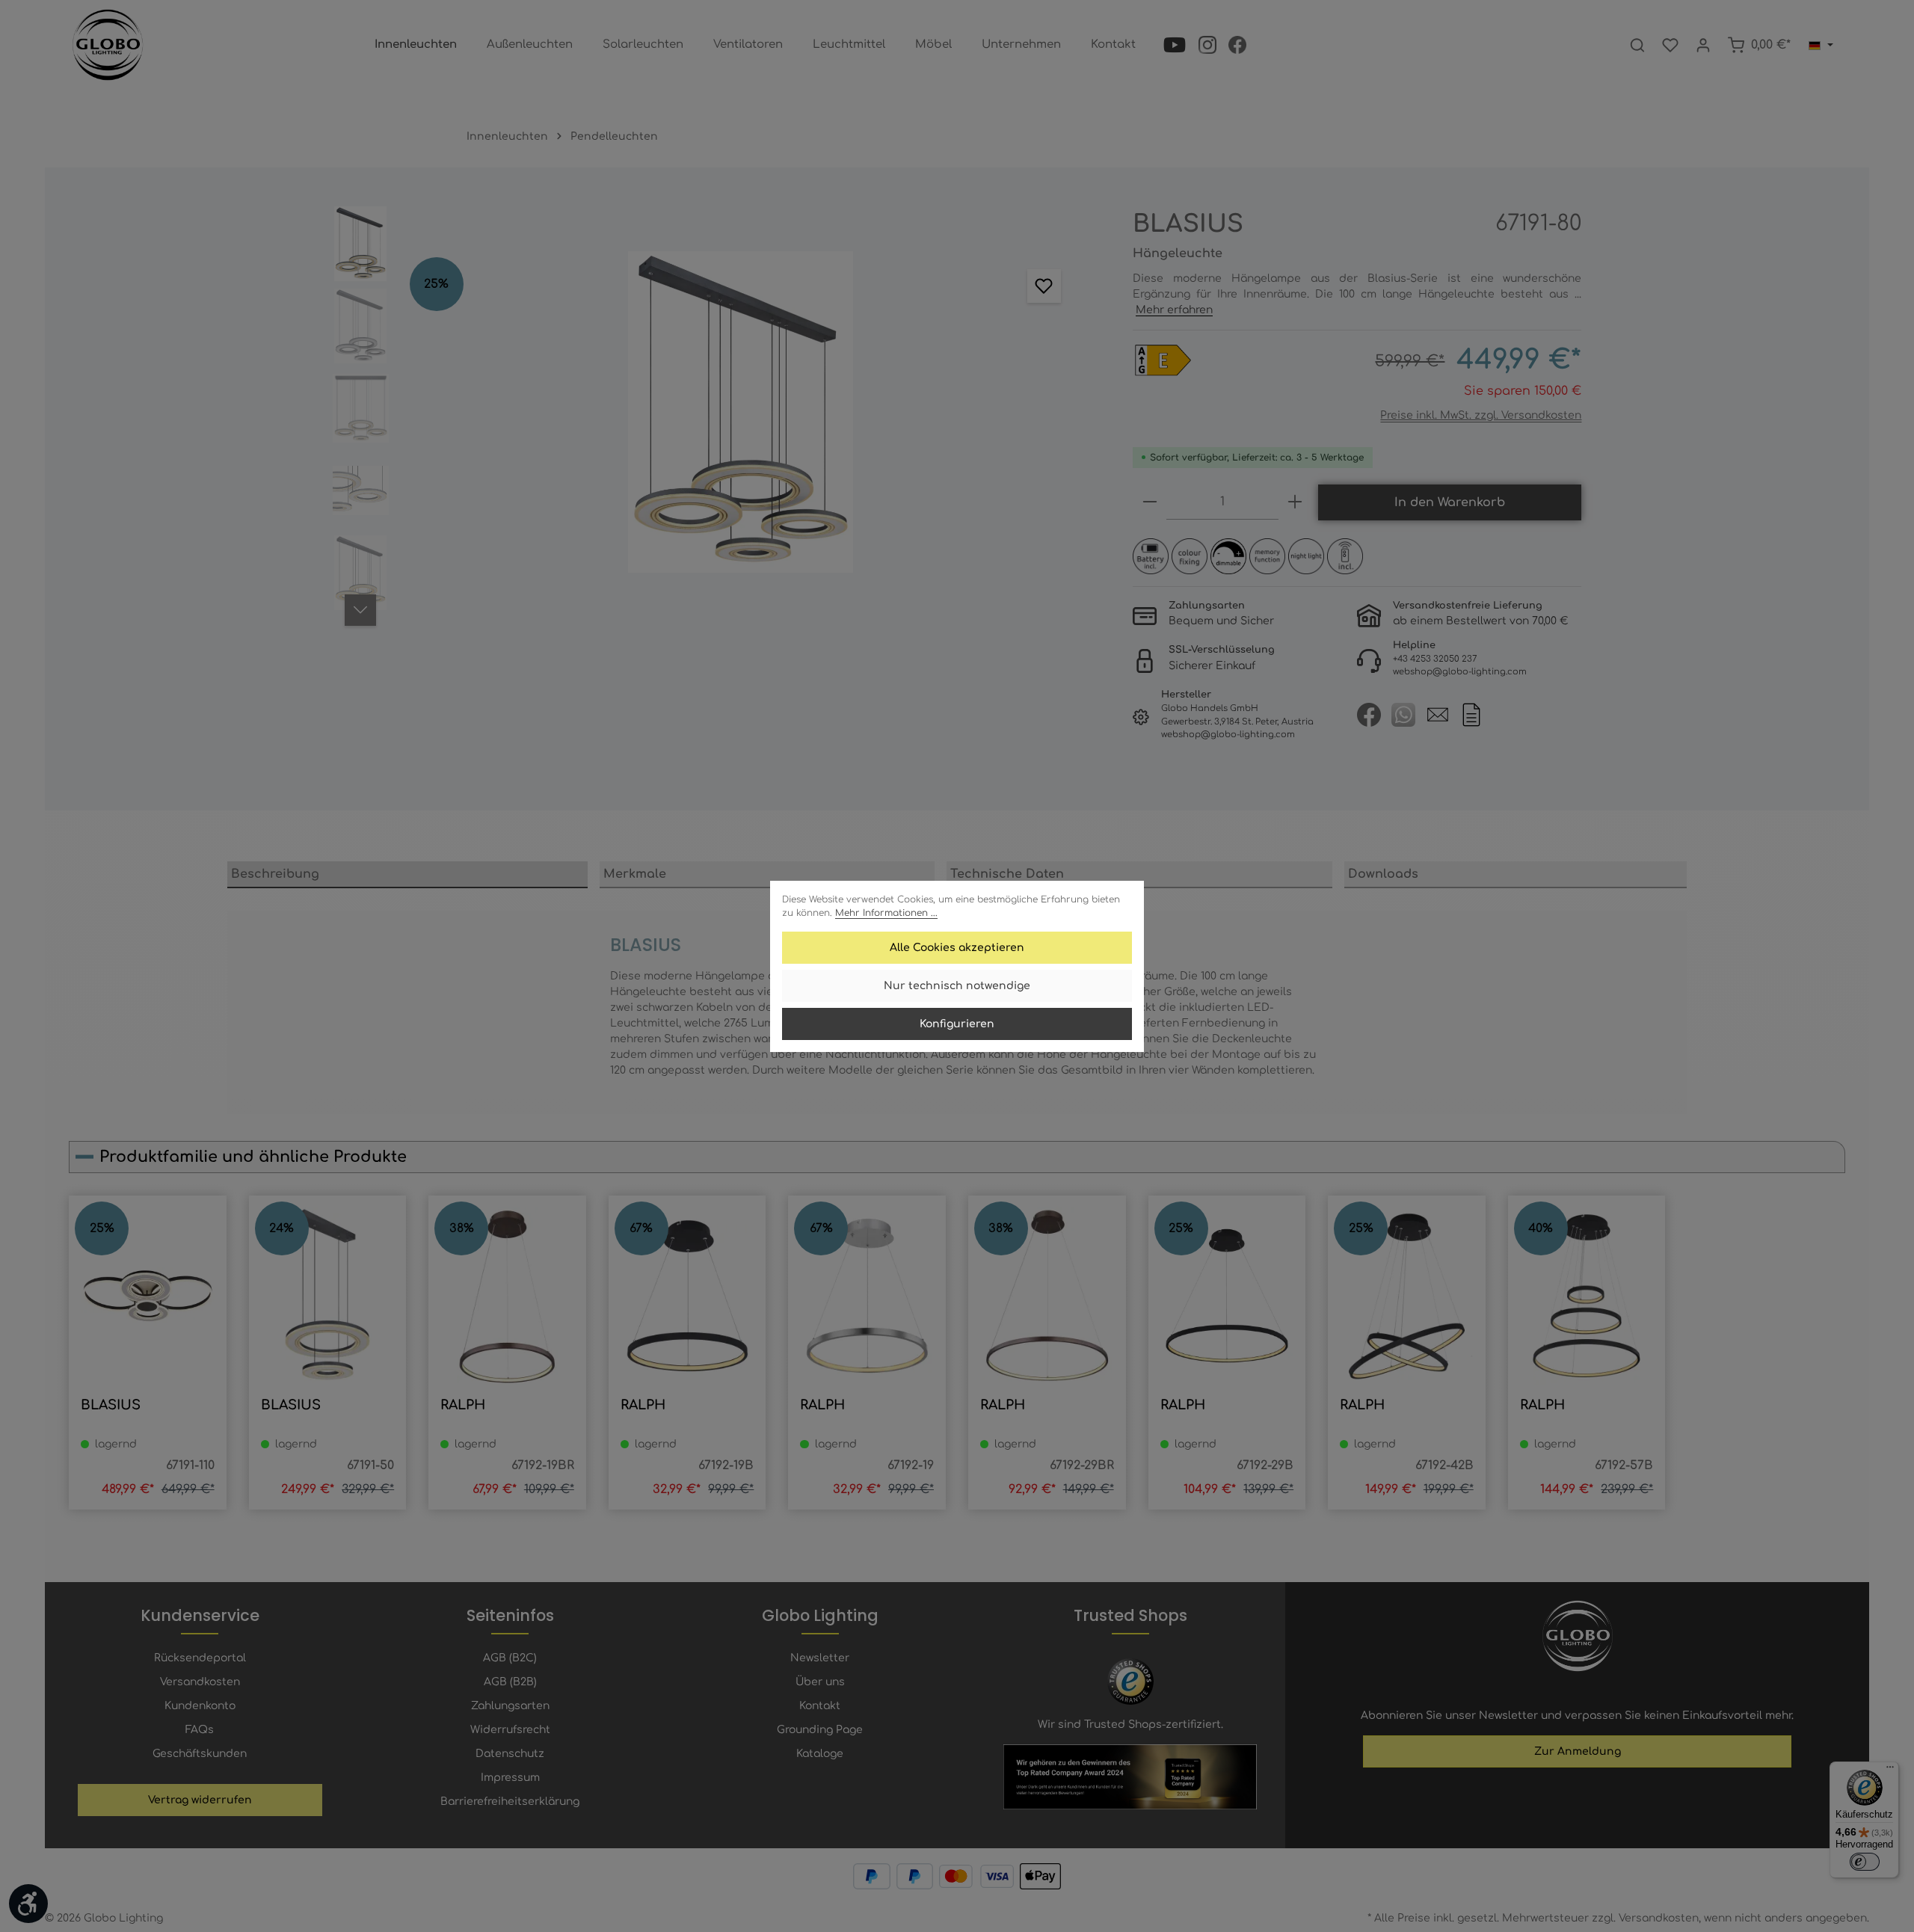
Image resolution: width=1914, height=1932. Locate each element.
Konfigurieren (957, 1024)
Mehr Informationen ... (886, 913)
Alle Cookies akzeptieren (957, 948)
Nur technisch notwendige (957, 986)
